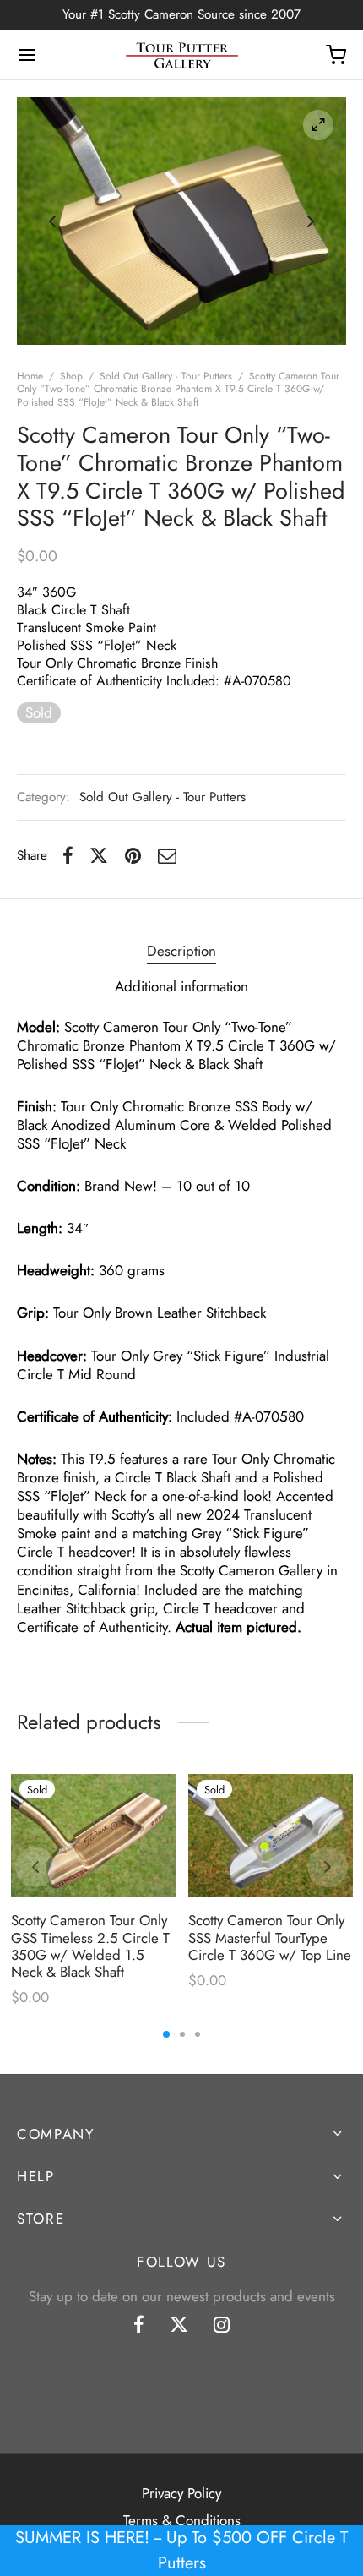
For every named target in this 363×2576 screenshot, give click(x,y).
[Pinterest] (133, 855)
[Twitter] (179, 2326)
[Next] (328, 1867)
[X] (99, 855)
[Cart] (336, 55)
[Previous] (35, 1867)
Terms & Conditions (182, 2520)
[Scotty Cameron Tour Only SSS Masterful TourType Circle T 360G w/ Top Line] (271, 1836)
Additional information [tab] (181, 986)
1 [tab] (166, 2034)
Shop (71, 376)
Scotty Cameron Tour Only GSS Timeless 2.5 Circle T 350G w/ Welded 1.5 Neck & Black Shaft (90, 1946)
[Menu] (27, 55)
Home (30, 376)
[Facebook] (68, 855)
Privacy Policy (181, 2493)
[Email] (167, 855)
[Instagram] (222, 2326)
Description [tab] (181, 951)
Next (311, 221)
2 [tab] (182, 2034)
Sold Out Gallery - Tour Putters (166, 376)
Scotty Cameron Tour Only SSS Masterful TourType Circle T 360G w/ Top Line (270, 1937)
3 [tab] (198, 2034)
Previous (52, 221)
